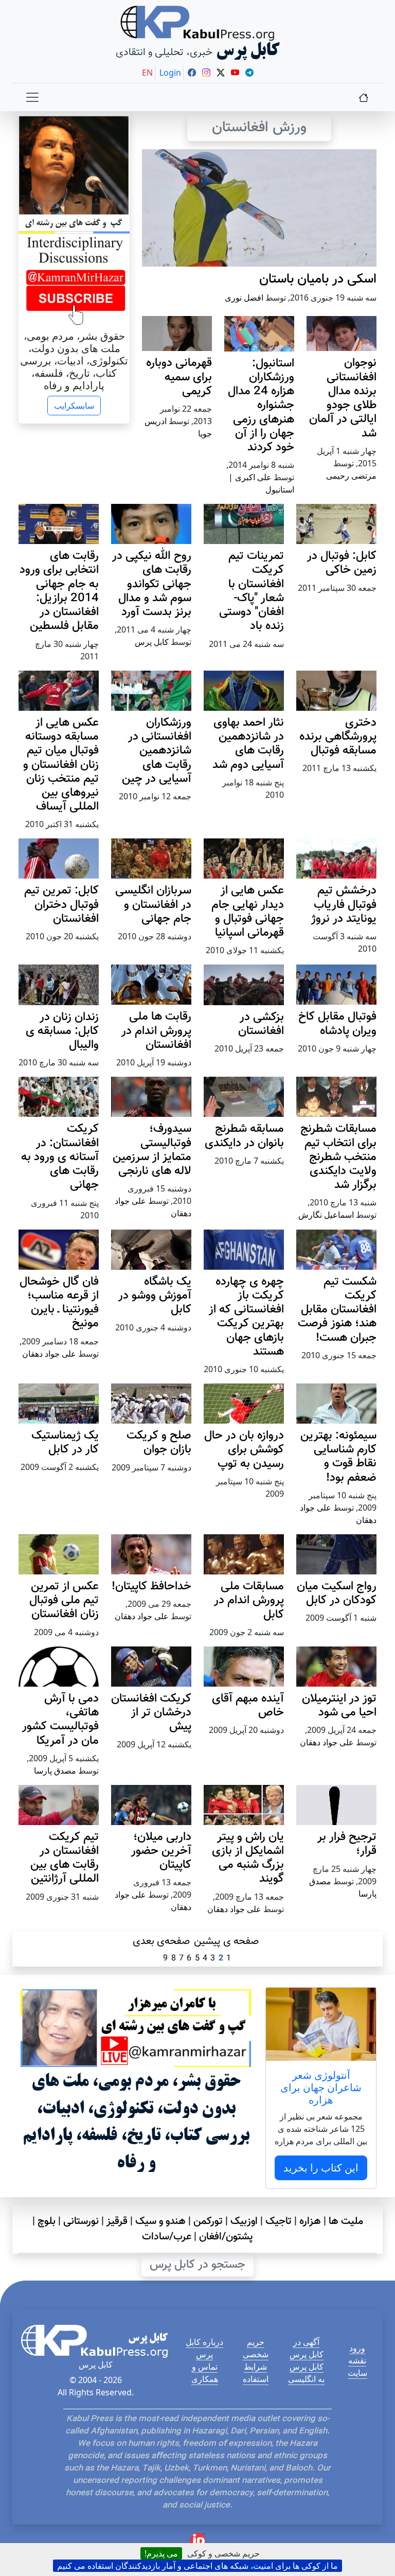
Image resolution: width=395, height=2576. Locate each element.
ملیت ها (346, 2221)
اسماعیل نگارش (326, 1215)
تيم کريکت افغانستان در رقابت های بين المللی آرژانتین (65, 1858)
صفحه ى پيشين (226, 1941)
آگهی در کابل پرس (307, 2348)
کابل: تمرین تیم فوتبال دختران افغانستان (61, 905)
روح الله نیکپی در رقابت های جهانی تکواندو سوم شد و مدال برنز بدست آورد (152, 584)
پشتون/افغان (226, 2237)
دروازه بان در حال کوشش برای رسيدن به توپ (244, 1450)
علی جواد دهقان (49, 1354)
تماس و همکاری (205, 2373)
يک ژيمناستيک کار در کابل (65, 1443)
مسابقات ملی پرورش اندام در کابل (249, 1600)
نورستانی (81, 2221)
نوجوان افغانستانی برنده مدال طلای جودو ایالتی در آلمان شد (343, 398)
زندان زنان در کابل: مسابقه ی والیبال (62, 1031)
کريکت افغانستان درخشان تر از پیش (151, 1713)
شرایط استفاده (256, 2373)
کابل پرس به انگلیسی (306, 2373)
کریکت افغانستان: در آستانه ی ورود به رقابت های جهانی (60, 1157)
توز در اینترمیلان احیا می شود (339, 1706)
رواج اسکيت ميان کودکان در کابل (337, 1593)
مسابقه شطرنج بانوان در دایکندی (244, 1136)
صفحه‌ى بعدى (161, 1941)
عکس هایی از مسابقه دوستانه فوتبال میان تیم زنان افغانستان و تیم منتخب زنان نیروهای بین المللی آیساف (61, 765)
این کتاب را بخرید (321, 2168)
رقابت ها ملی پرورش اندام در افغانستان (156, 1031)
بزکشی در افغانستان (261, 1024)
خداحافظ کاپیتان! (151, 1587)
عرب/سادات (167, 2237)
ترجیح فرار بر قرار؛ (347, 1844)
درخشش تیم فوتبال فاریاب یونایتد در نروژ (344, 905)
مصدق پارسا (55, 1771)
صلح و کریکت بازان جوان (159, 1443)
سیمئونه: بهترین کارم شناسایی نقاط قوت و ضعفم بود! (338, 1457)
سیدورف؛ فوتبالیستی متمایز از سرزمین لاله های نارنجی (152, 1150)
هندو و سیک (160, 2221)
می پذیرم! (161, 2553)
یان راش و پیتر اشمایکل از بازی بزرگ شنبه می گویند (248, 1858)
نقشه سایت (357, 2367)
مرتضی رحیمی (351, 476)
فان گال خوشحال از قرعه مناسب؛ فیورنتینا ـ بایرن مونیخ (59, 1303)
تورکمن (208, 2221)
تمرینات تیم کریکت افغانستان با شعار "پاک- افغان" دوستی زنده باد (252, 591)
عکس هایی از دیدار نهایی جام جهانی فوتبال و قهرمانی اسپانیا (248, 912)
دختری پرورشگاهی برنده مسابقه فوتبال (338, 737)
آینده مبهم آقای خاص (248, 1706)
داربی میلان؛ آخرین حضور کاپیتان (161, 1851)
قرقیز (117, 2221)
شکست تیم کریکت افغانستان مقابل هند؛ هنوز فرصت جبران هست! (337, 1310)
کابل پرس (152, 642)
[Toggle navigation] (32, 97)
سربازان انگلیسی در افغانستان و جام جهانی (153, 905)
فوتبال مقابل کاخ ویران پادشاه (337, 1024)
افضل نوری (244, 297)
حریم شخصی (256, 2348)
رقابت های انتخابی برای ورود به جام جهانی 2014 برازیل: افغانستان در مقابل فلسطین (59, 591)
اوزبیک (244, 2221)
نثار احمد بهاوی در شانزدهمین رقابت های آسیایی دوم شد (248, 744)
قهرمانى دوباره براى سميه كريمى (179, 377)
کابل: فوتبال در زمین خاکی (342, 563)
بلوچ (47, 2221)
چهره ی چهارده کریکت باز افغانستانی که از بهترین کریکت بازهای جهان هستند (246, 1317)
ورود (357, 2348)
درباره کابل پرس (204, 2348)
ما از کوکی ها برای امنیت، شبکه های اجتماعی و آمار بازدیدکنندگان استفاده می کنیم (197, 2566)
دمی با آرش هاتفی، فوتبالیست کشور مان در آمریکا (60, 1720)
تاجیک (279, 2221)
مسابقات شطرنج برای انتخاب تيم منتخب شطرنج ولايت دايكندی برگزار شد (338, 1157)
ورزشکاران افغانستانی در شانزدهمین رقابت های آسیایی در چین (157, 751)
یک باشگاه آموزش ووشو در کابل (155, 1296)
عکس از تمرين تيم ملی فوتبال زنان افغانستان (64, 1600)
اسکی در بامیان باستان (318, 279)
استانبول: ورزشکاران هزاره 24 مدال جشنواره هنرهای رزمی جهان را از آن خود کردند (261, 406)
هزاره (310, 2221)
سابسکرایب (74, 406)
